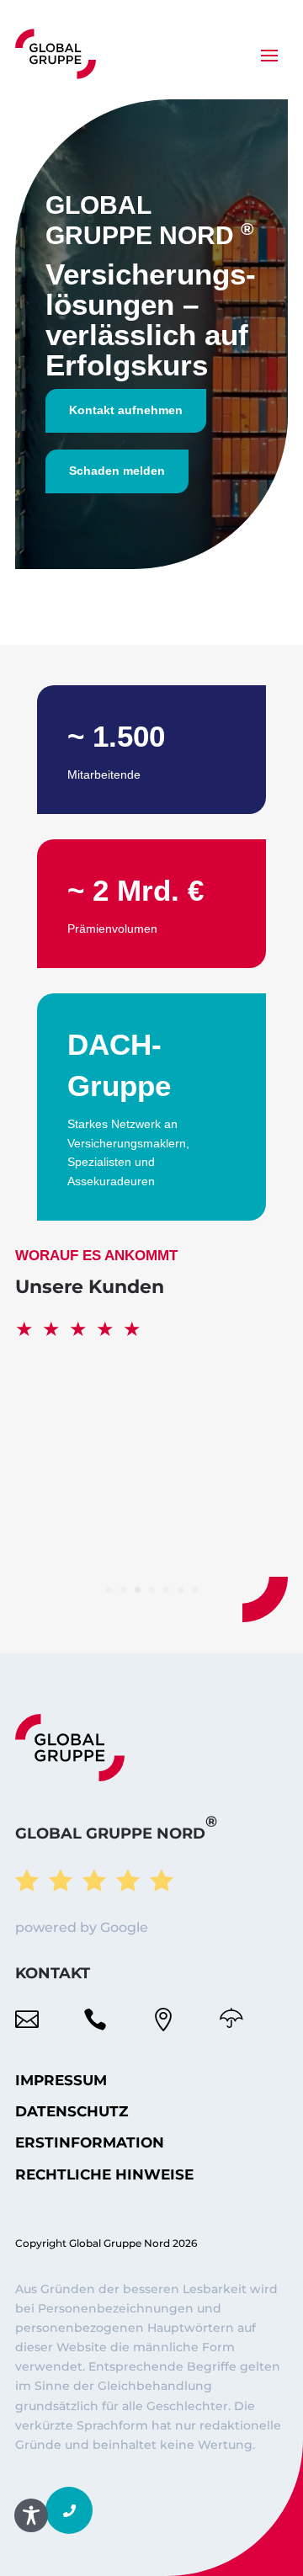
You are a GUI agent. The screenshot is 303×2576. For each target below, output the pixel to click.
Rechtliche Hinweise (104, 2174)
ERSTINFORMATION (90, 2142)
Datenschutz (72, 2111)
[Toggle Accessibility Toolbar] (31, 2515)
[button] (69, 2510)
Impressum (61, 2080)
